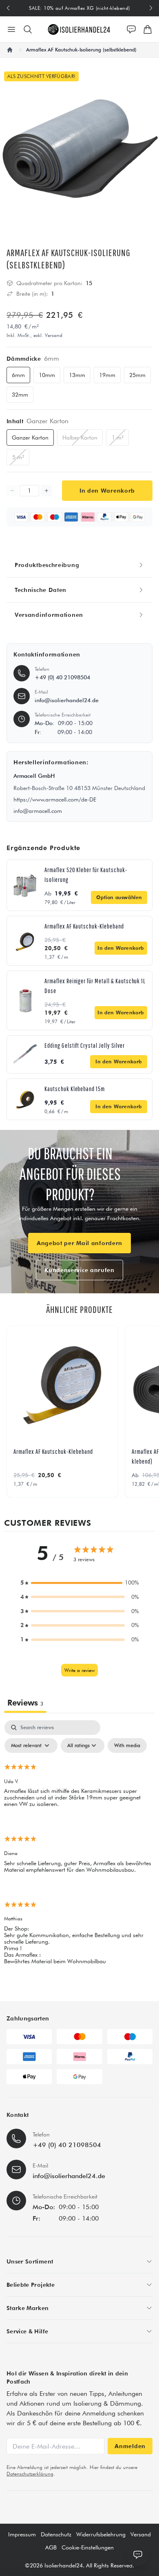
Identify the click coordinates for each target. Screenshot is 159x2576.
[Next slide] (151, 8)
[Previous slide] (8, 8)
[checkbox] (127, 1746)
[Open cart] (148, 29)
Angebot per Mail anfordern (79, 1243)
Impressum (22, 2534)
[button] (79, 1583)
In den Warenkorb (121, 948)
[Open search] (28, 29)
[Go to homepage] (79, 29)
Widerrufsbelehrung (101, 2534)
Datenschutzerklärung (30, 2474)
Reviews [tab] (25, 1703)
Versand (141, 2534)
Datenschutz (56, 2534)
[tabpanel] (79, 1849)
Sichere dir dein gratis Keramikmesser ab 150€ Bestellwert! (79, 8)
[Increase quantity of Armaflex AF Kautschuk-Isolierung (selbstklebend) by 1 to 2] (46, 491)
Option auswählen (119, 897)
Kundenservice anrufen (79, 1270)
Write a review (79, 1670)
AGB (51, 2547)
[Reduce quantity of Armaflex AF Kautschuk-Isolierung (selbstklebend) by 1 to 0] (12, 491)
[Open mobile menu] (11, 29)
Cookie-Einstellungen (88, 2547)
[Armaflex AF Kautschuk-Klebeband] (62, 1381)
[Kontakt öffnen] (131, 29)
